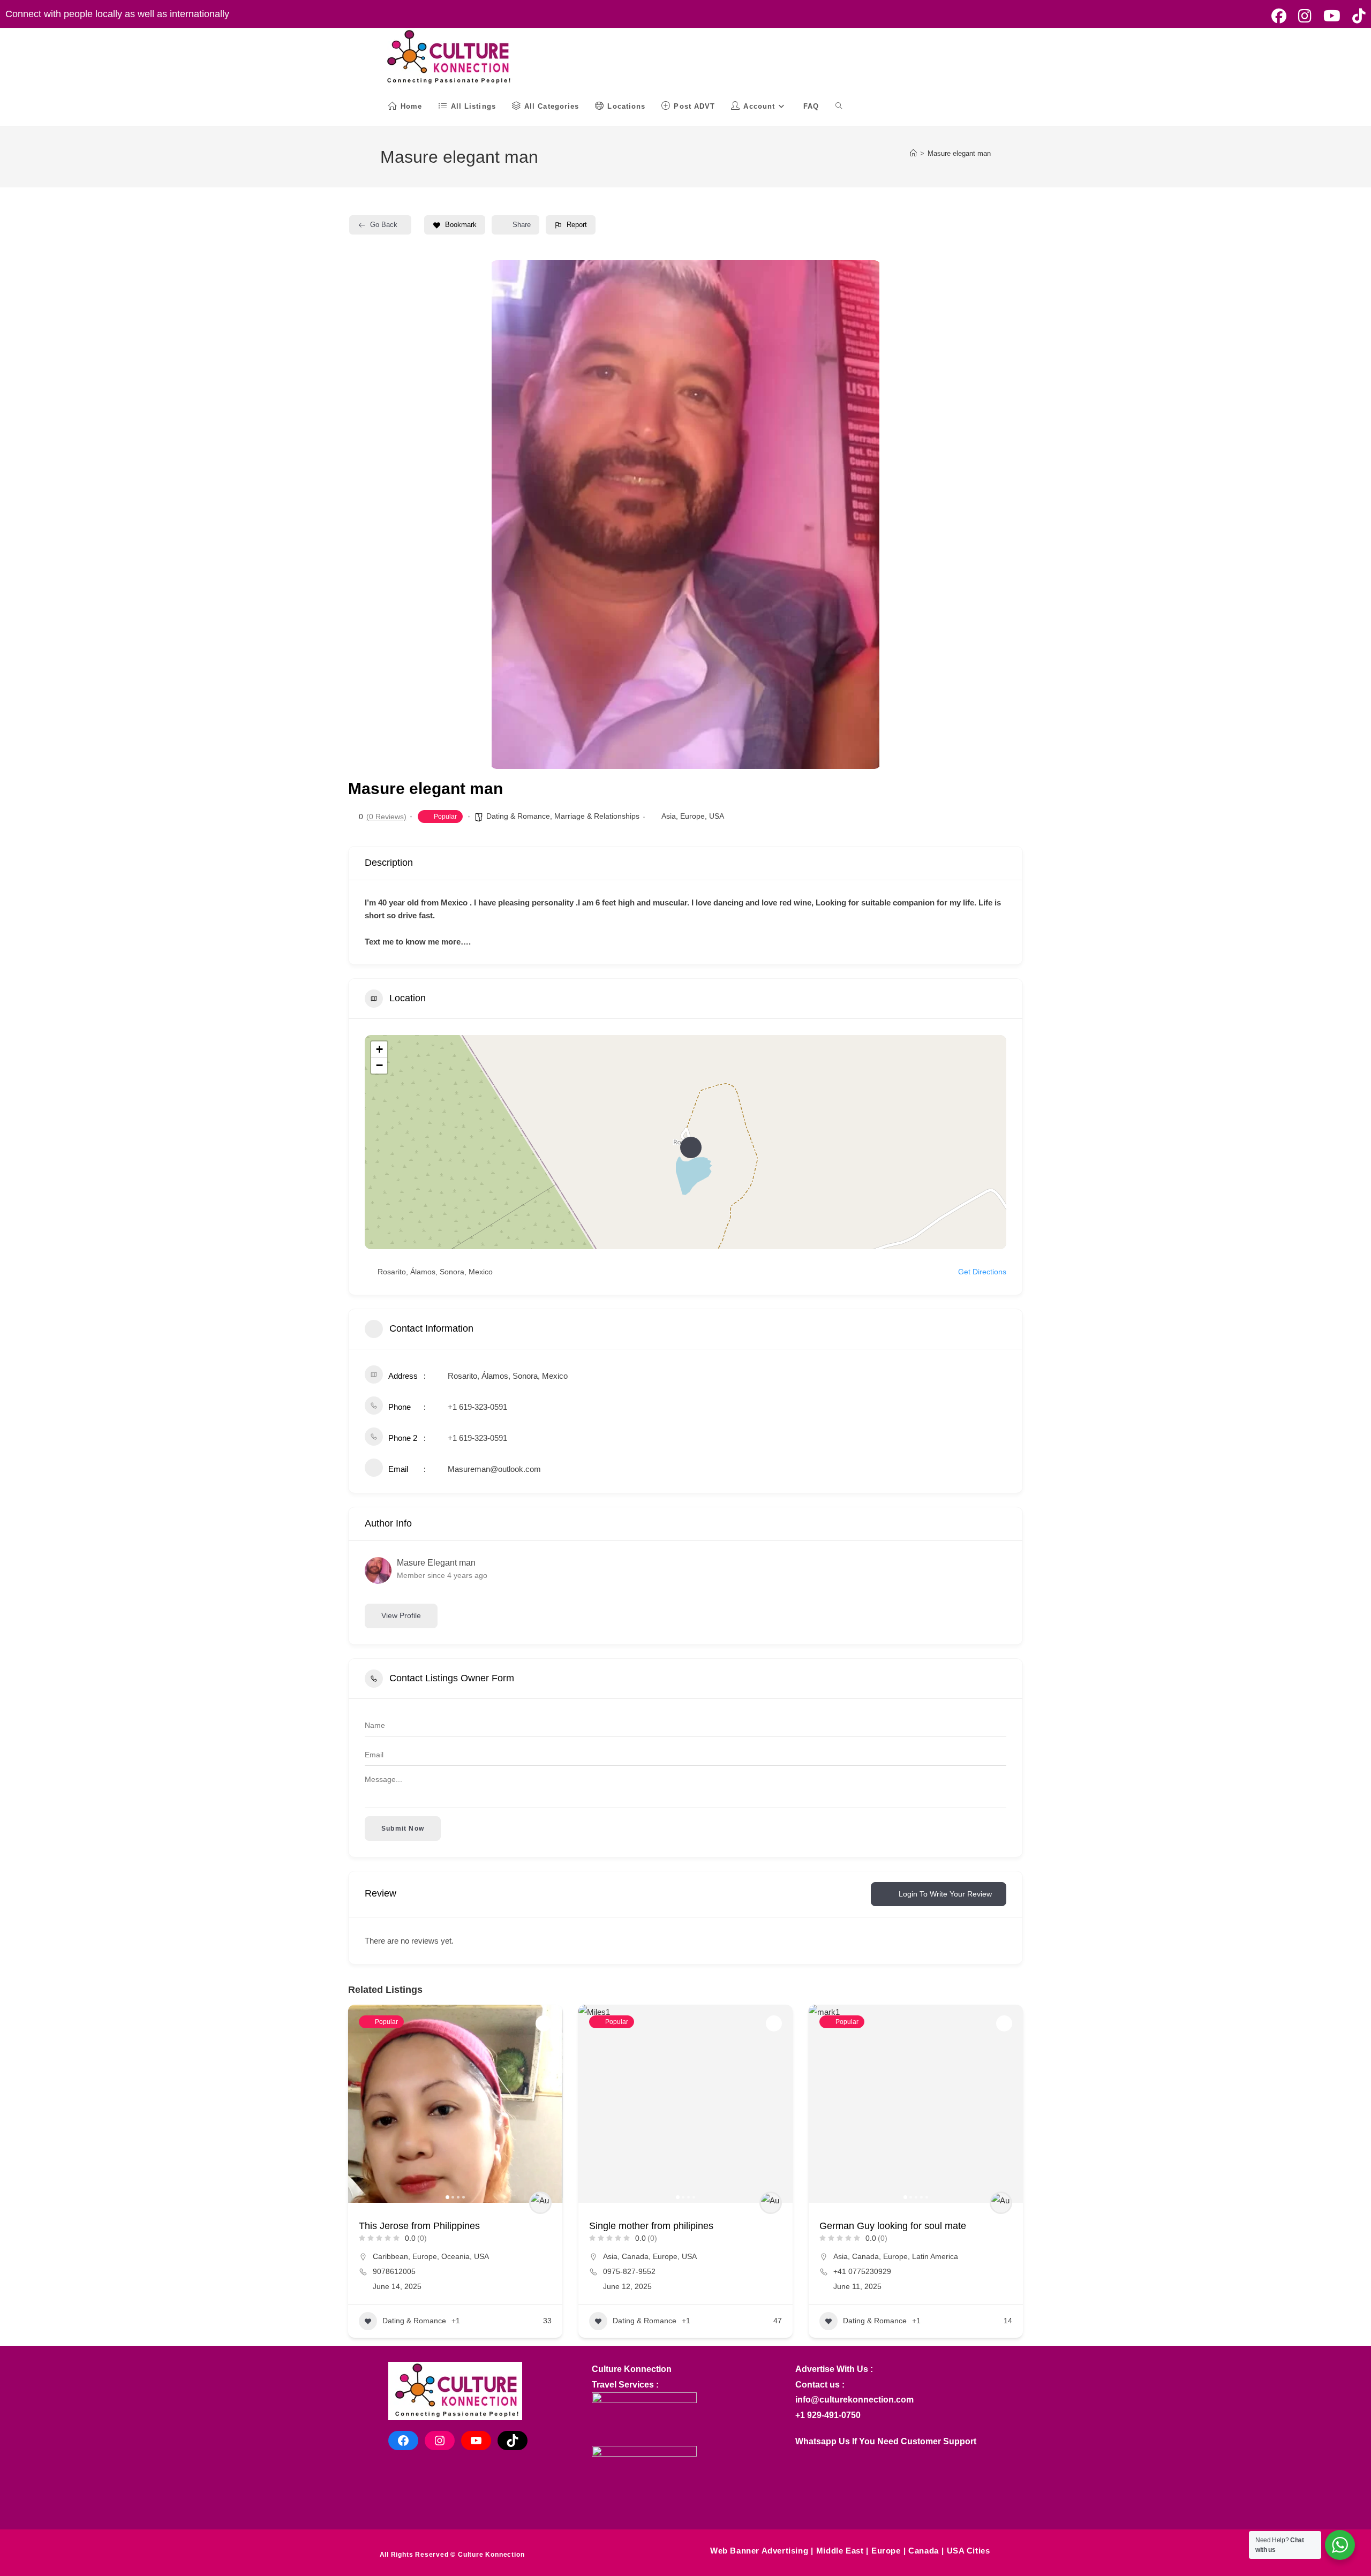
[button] (506, 515)
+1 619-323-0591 (477, 1407)
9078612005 (394, 2271)
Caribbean (390, 2256)
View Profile (401, 1615)
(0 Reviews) (386, 817)
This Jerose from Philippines (419, 2226)
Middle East (840, 2551)
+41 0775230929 (862, 2271)
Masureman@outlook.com (494, 1469)
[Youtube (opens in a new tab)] (1332, 16)
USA (717, 816)
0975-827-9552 (629, 2271)
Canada (635, 2256)
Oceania (455, 2256)
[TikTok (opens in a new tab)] (1356, 16)
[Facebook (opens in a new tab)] (1279, 16)
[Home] (913, 153)
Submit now (403, 1829)
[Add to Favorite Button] (544, 2023)
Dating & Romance (518, 816)
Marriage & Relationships (597, 816)
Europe (692, 816)
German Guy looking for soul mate (893, 2226)
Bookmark (461, 225)
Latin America (935, 2256)
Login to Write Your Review (945, 1894)
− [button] (379, 1065)
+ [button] (379, 1049)
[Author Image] (540, 2203)
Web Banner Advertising (759, 2551)
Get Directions (982, 1272)
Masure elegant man (959, 153)
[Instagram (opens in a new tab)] (1305, 16)
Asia (669, 816)
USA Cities (969, 2551)
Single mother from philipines (651, 2226)
